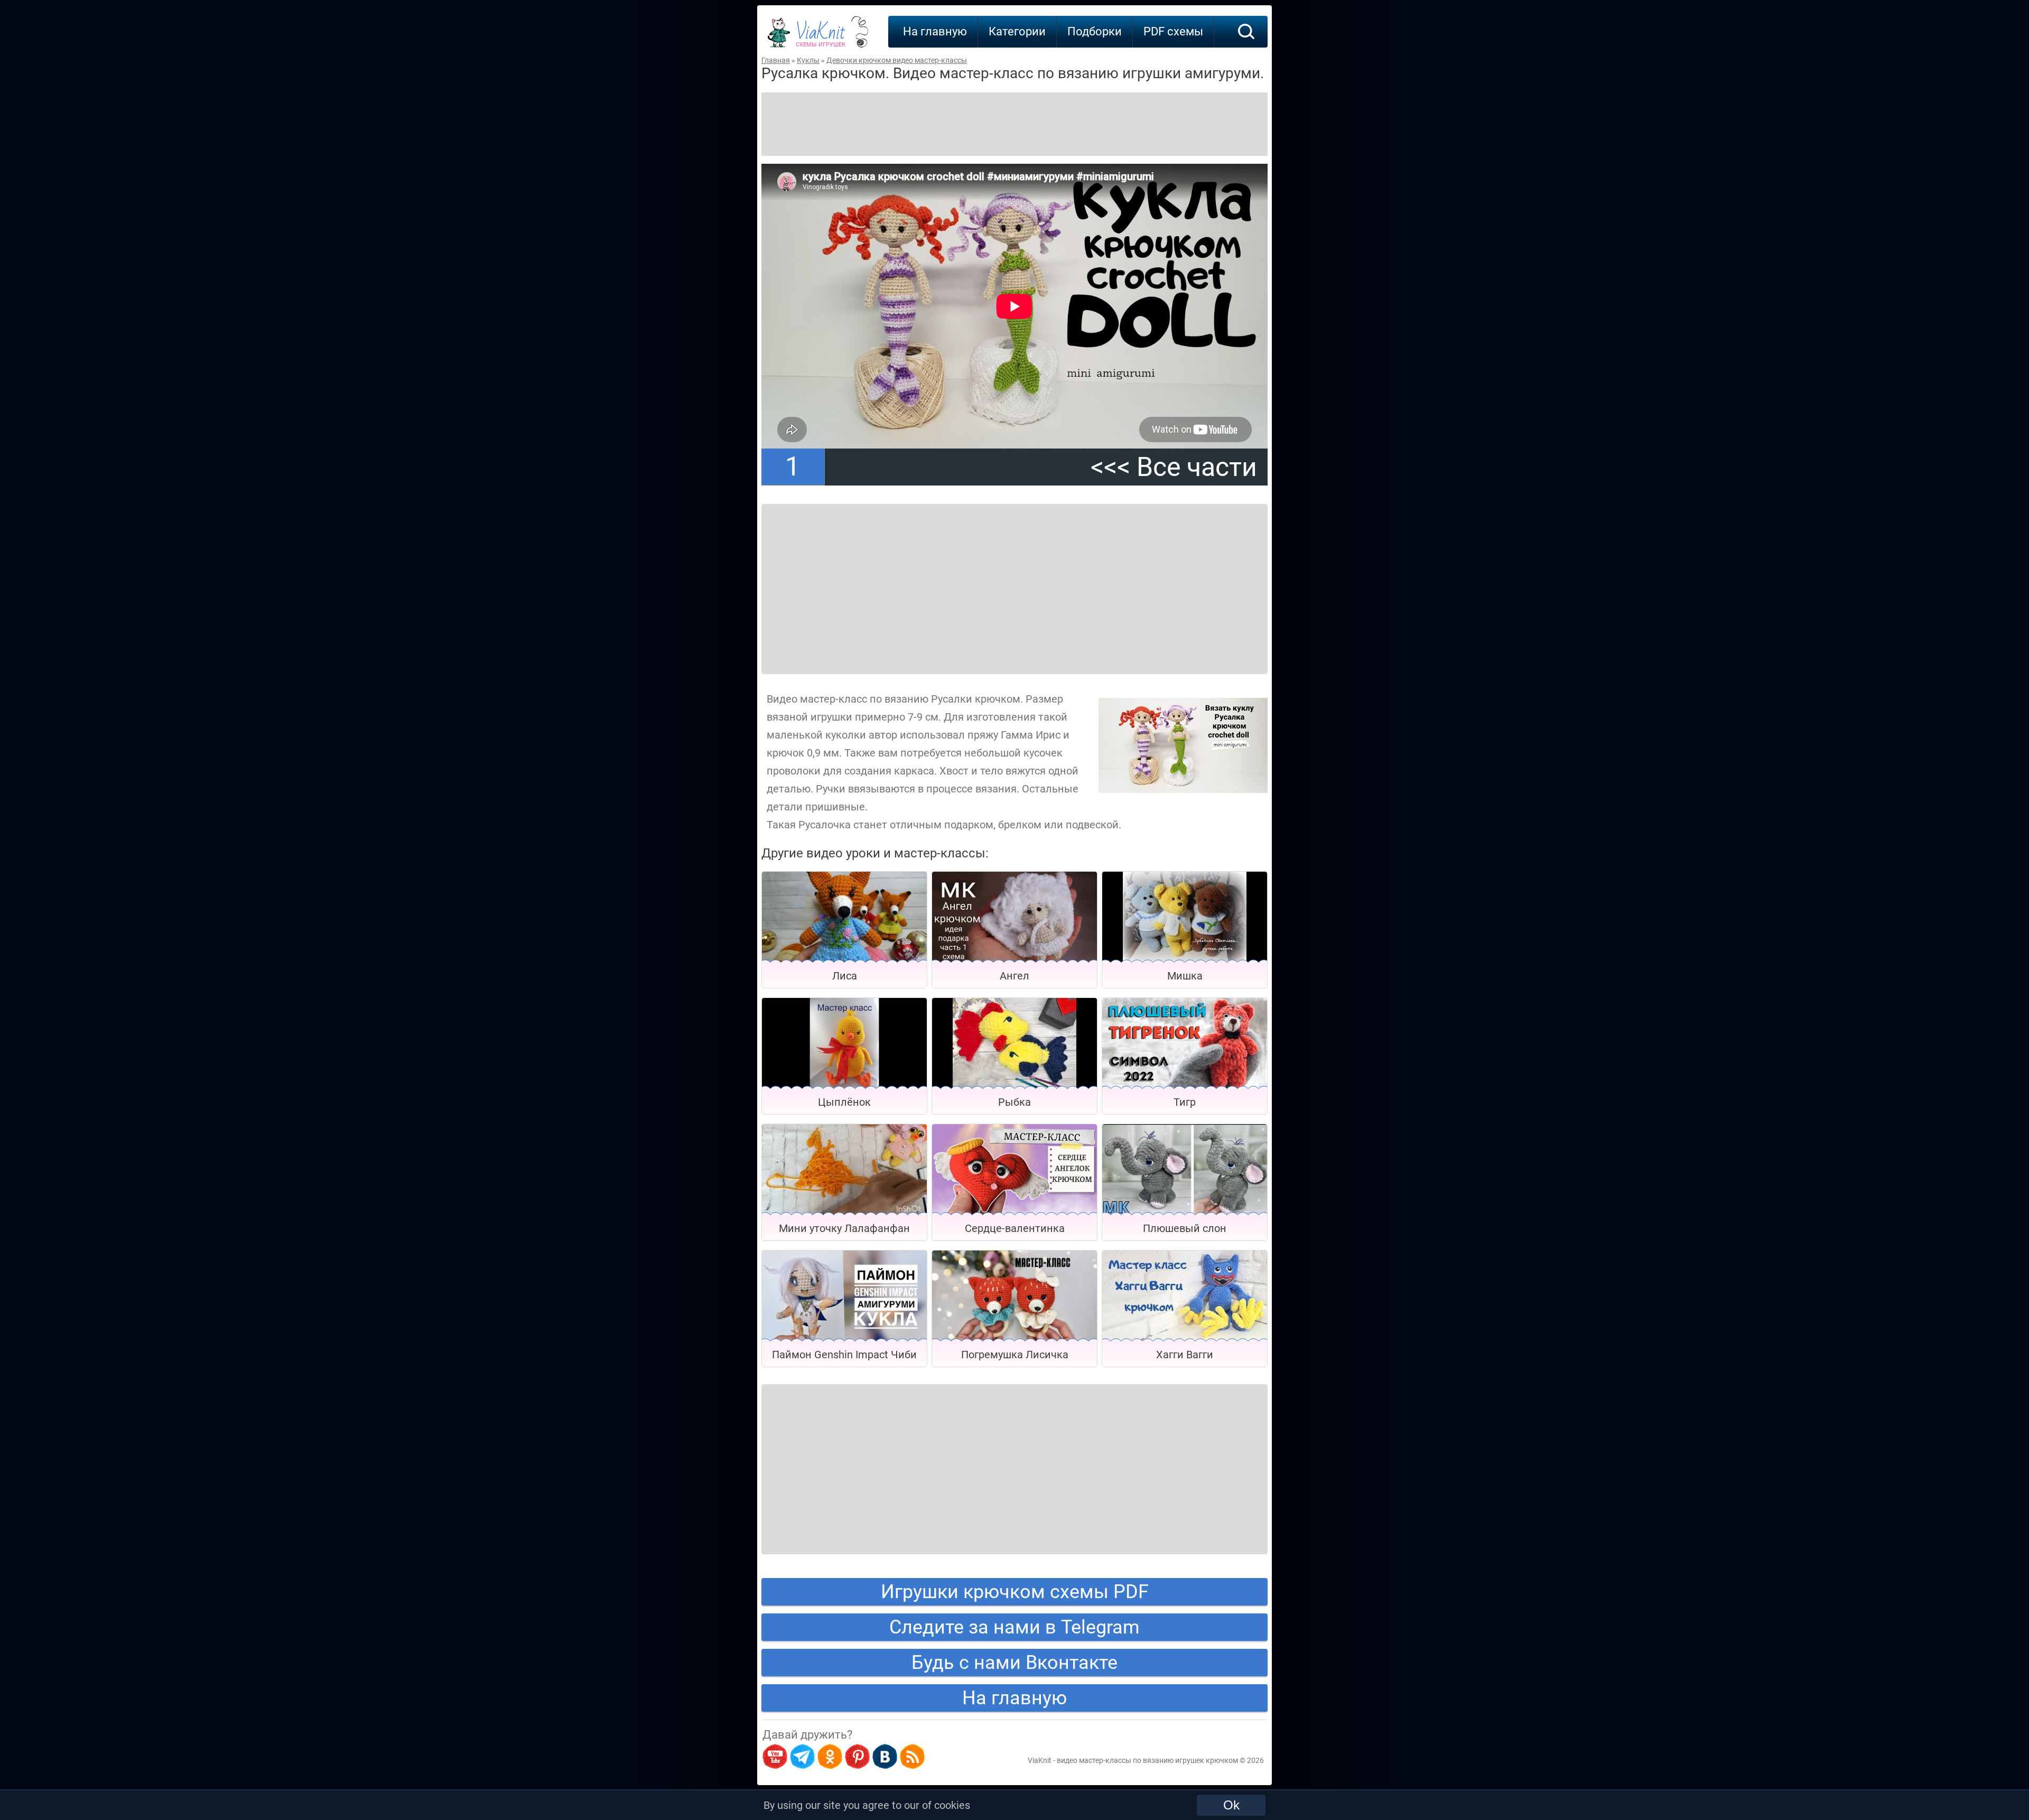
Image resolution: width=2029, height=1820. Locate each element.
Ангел (1015, 976)
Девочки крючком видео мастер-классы (897, 60)
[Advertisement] (1015, 124)
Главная (776, 60)
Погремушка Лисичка (1015, 1355)
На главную (935, 31)
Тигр (1185, 1102)
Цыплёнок (844, 1102)
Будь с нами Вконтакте (1015, 1663)
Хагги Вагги (1185, 1355)
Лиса (845, 976)
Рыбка (1015, 1102)
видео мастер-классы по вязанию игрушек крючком (1147, 1760)
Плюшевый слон (1185, 1228)
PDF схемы (1173, 31)
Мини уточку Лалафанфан (844, 1228)
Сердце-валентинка (1015, 1228)
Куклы (808, 60)
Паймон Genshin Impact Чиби (844, 1355)
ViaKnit (821, 37)
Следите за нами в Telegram (1015, 1627)
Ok (1231, 1805)
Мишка (1185, 976)
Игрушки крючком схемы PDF (1015, 1592)
